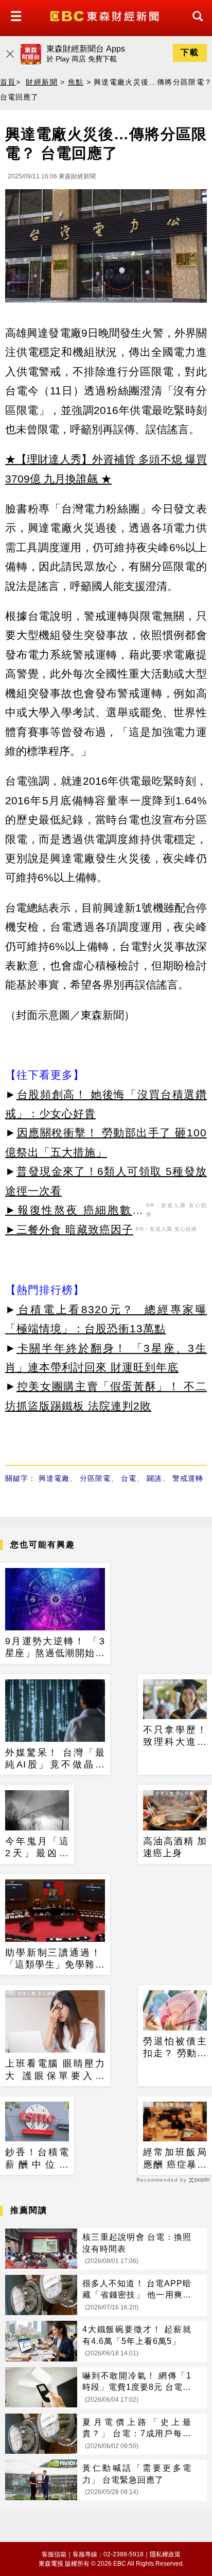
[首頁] (106, 15)
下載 (190, 52)
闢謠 (154, 1478)
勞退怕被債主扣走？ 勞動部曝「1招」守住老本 (175, 2048)
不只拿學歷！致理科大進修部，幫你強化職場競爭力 (175, 1737)
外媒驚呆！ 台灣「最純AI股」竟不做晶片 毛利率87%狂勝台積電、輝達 (55, 1759)
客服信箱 (54, 2554)
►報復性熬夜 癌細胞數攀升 (74, 1212)
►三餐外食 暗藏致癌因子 (69, 1229)
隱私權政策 (165, 2554)
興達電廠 (54, 1478)
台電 (129, 1478)
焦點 (76, 82)
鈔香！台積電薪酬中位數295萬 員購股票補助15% (37, 2159)
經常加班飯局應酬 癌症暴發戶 (175, 2159)
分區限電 (95, 1478)
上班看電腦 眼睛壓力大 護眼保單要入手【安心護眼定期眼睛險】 (55, 2070)
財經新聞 (41, 82)
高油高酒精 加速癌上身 (175, 1847)
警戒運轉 (188, 1478)
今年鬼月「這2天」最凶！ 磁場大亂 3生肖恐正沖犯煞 (37, 1848)
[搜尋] (195, 26)
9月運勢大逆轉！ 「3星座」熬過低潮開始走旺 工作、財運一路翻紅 (55, 1648)
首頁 (8, 82)
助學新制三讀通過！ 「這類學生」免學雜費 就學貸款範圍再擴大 (55, 1959)
